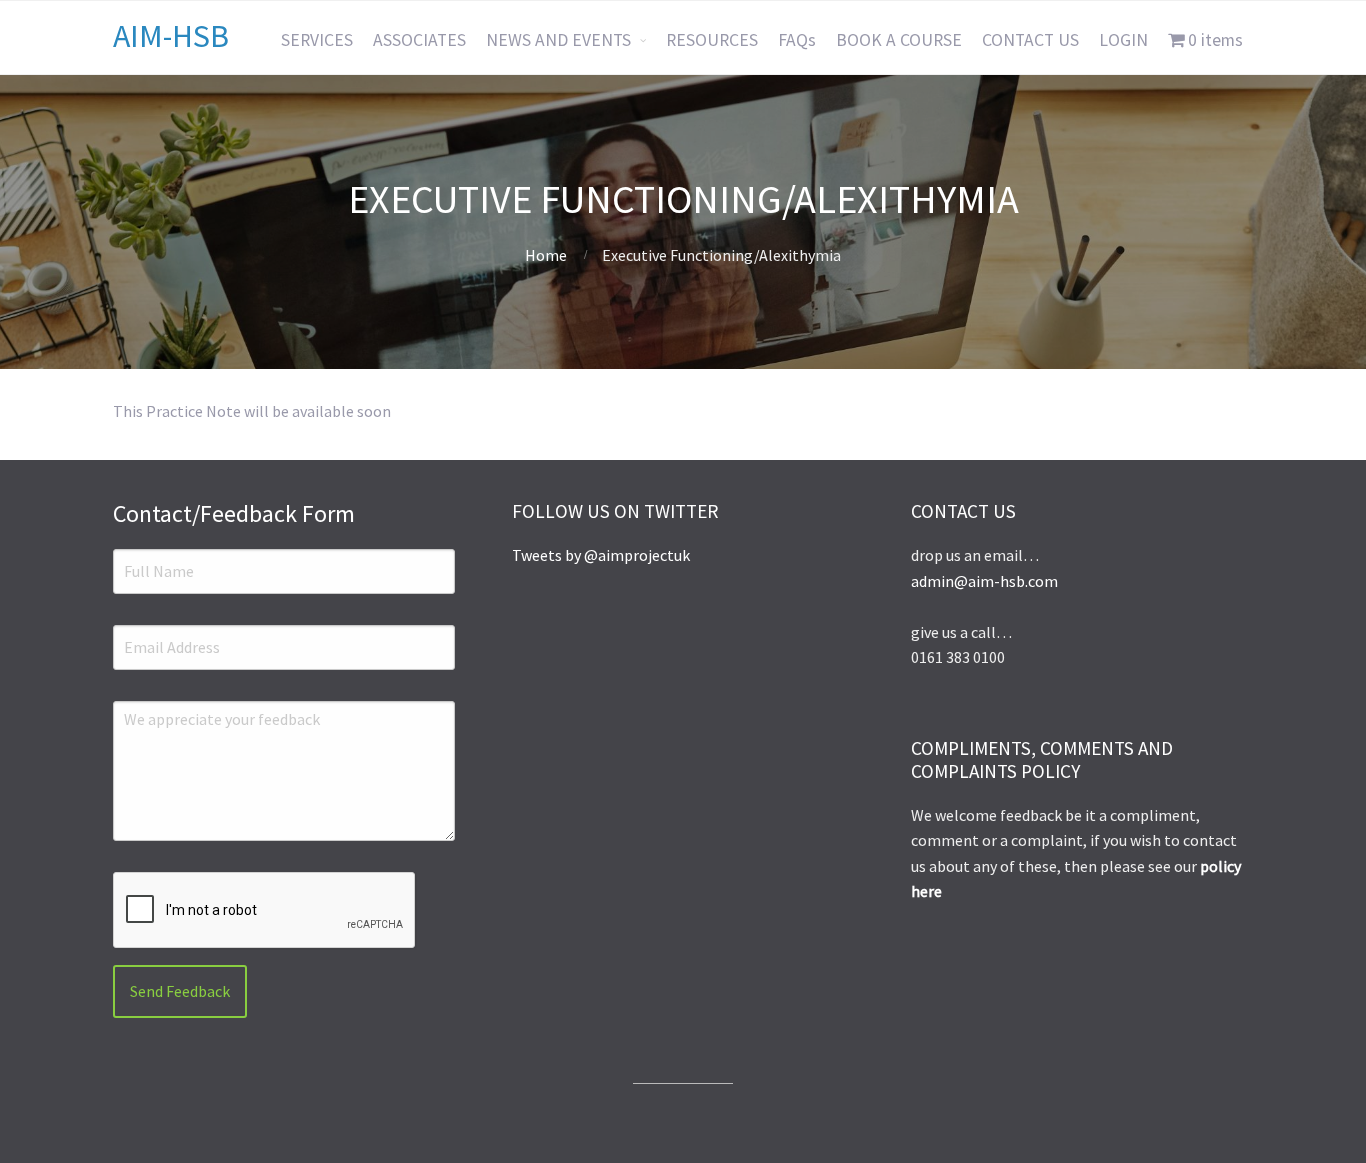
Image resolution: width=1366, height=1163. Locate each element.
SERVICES (317, 40)
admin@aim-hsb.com (984, 581)
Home (546, 255)
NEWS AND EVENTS (558, 40)
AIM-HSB (171, 36)
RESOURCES (712, 40)
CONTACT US (1030, 40)
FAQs (797, 40)
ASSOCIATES (419, 40)
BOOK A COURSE (899, 40)
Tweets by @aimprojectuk (601, 555)
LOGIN (1123, 40)
